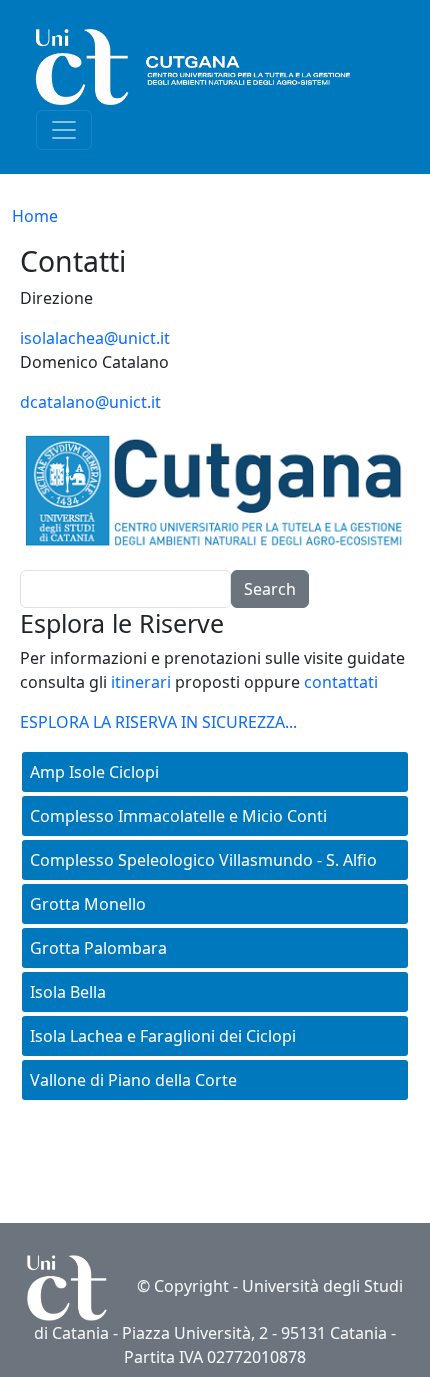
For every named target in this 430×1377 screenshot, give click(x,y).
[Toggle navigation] (64, 130)
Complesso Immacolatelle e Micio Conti (178, 816)
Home (35, 216)
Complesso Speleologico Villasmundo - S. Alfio (203, 860)
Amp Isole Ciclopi (94, 772)
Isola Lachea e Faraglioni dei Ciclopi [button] (163, 1036)
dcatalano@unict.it (90, 402)
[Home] (207, 67)
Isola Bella (68, 992)
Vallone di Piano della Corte (133, 1080)
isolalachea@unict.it (95, 338)
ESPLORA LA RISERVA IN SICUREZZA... (158, 722)
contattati (341, 682)
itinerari (141, 682)
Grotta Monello (88, 904)
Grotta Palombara (98, 948)
